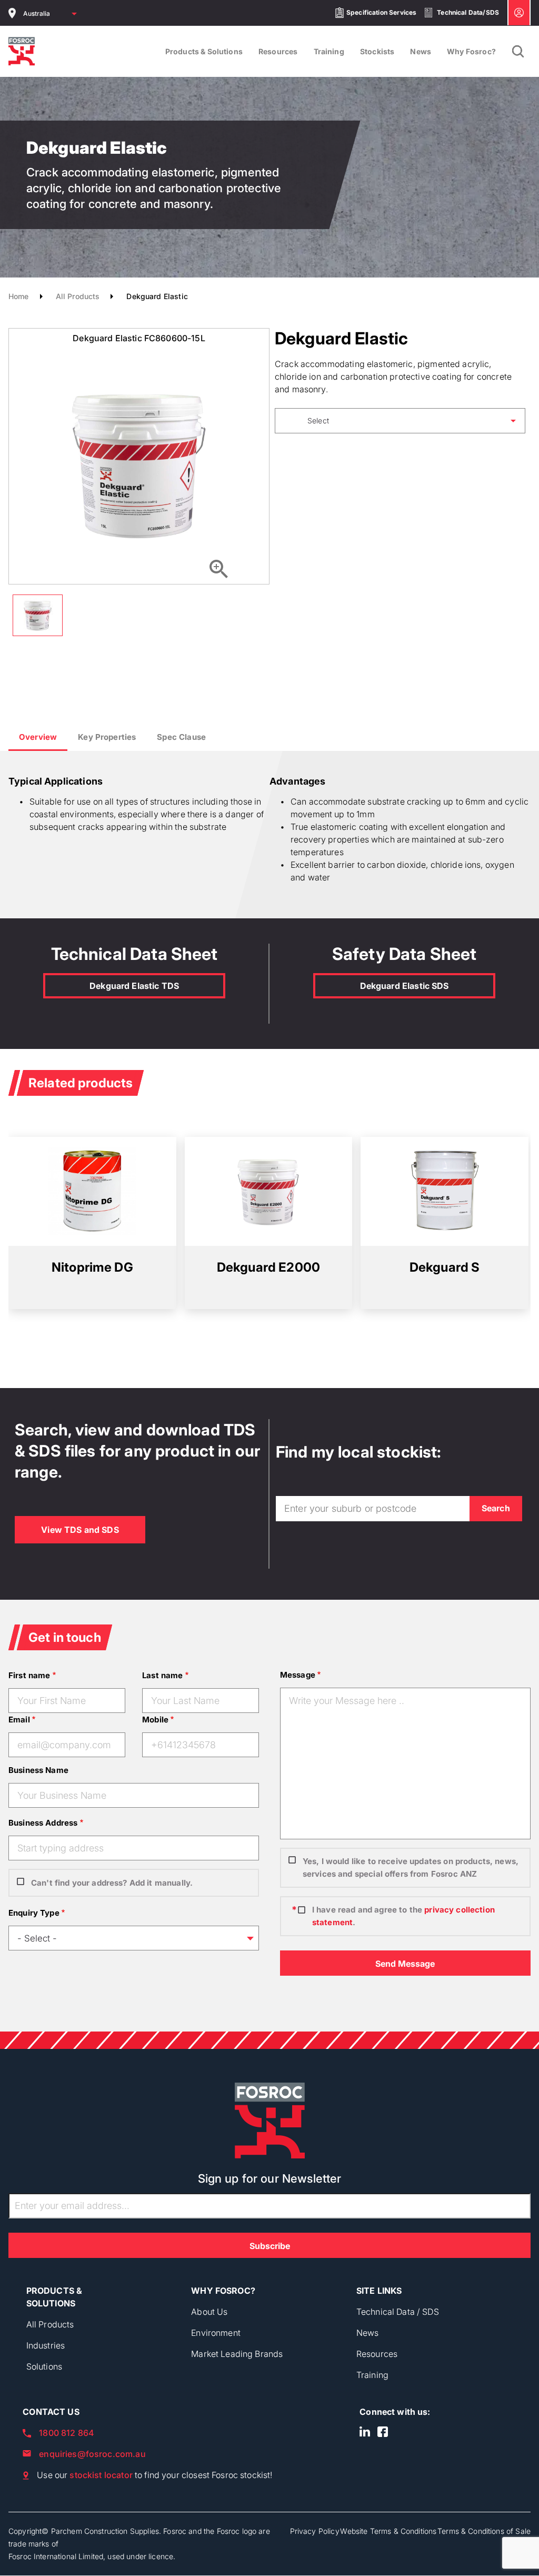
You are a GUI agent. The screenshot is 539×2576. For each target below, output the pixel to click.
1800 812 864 (66, 2433)
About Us (209, 2312)
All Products (78, 296)
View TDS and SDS (80, 1530)
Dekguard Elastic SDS (405, 986)
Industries (46, 2345)
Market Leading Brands (237, 2354)
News (421, 51)
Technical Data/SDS (468, 12)
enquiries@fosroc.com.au (92, 2454)
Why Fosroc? (471, 51)
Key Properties (107, 737)
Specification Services (381, 12)
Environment (216, 2333)
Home (19, 296)
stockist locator (101, 2475)
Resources (278, 51)
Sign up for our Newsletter (270, 2178)
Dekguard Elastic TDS (134, 986)
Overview (38, 737)
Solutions (44, 2366)
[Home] (22, 51)
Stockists (377, 51)
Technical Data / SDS (398, 2312)
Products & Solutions (204, 51)
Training (329, 51)
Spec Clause (181, 737)
